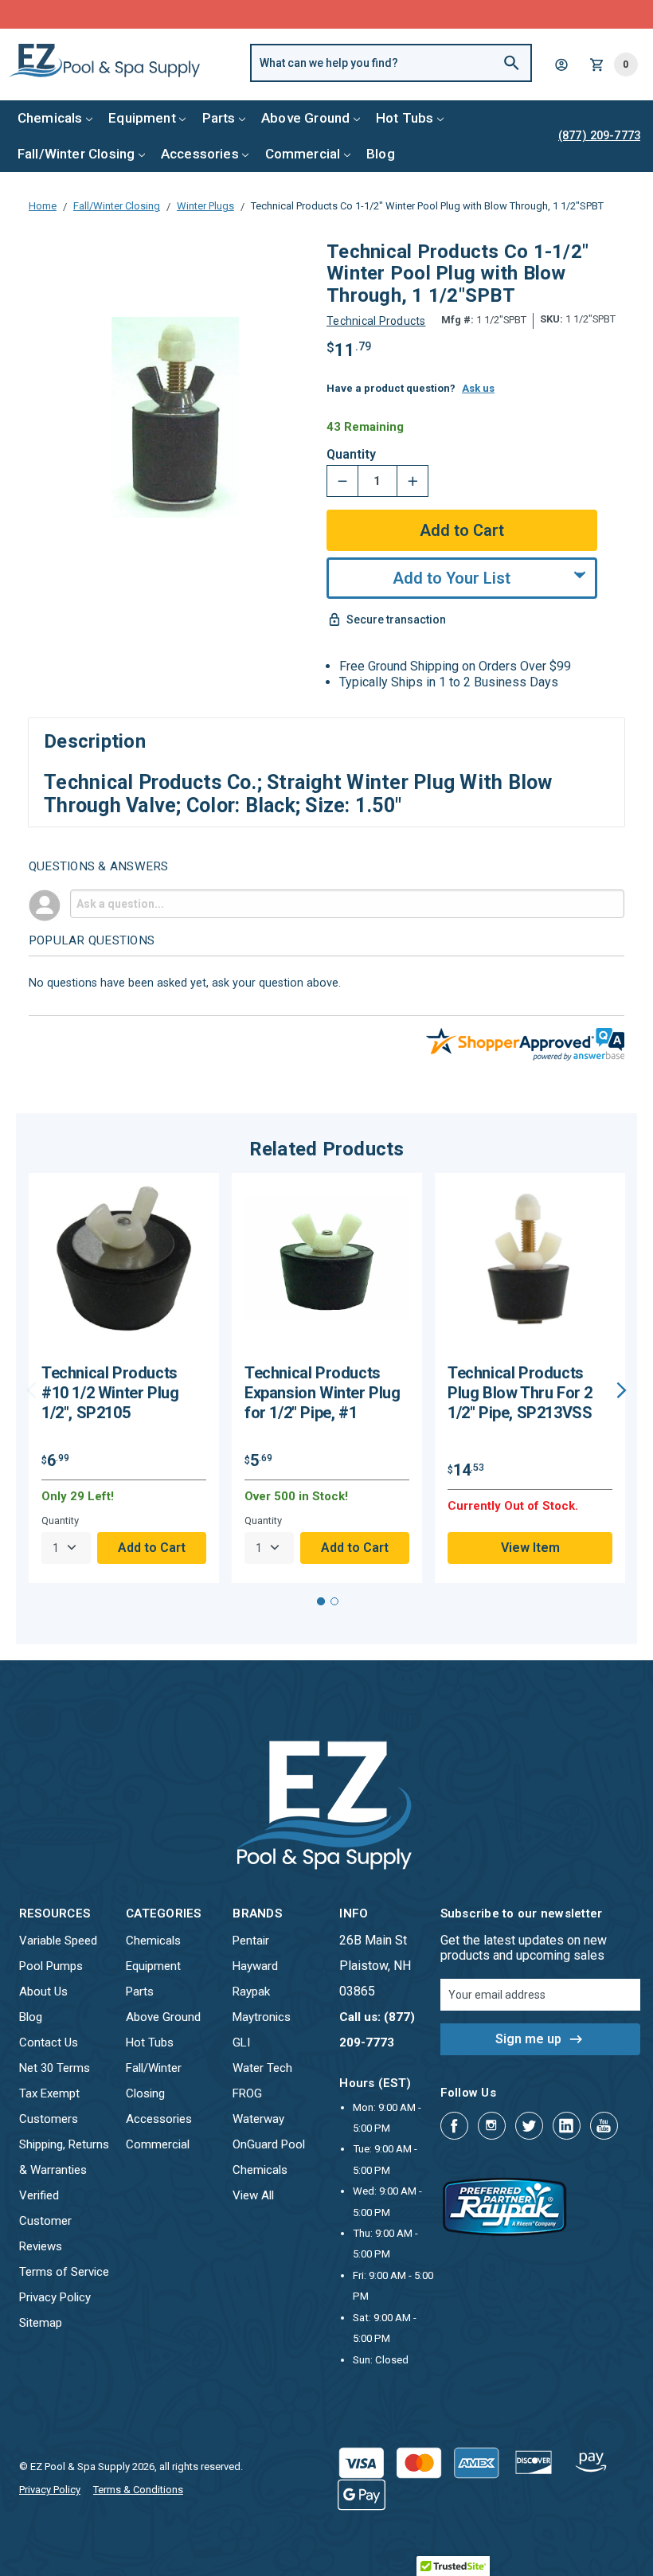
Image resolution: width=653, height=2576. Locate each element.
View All (253, 2195)
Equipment (142, 118)
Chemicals (50, 118)
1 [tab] (321, 1601)
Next (622, 1390)
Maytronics (262, 2017)
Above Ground (305, 118)
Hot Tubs (405, 118)
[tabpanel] (124, 1378)
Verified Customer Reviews (45, 2221)
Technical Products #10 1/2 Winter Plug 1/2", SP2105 (110, 1393)
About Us (43, 1992)
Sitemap (41, 2323)
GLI (241, 2042)
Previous (31, 1390)
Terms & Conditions (138, 2490)
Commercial (303, 154)
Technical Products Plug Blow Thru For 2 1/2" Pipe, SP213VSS (520, 1393)
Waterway (258, 2119)
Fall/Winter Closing (76, 154)
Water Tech (262, 2068)
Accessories (200, 154)
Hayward (255, 1966)
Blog (381, 154)
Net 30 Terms (55, 2068)
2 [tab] (334, 1601)
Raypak (251, 1992)
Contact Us (49, 2042)
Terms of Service (64, 2272)
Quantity (351, 455)
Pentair (251, 1941)
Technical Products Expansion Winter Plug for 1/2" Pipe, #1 (323, 1393)
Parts (219, 118)
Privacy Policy (55, 2297)
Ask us (478, 388)
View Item (530, 1548)
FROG (247, 2093)
